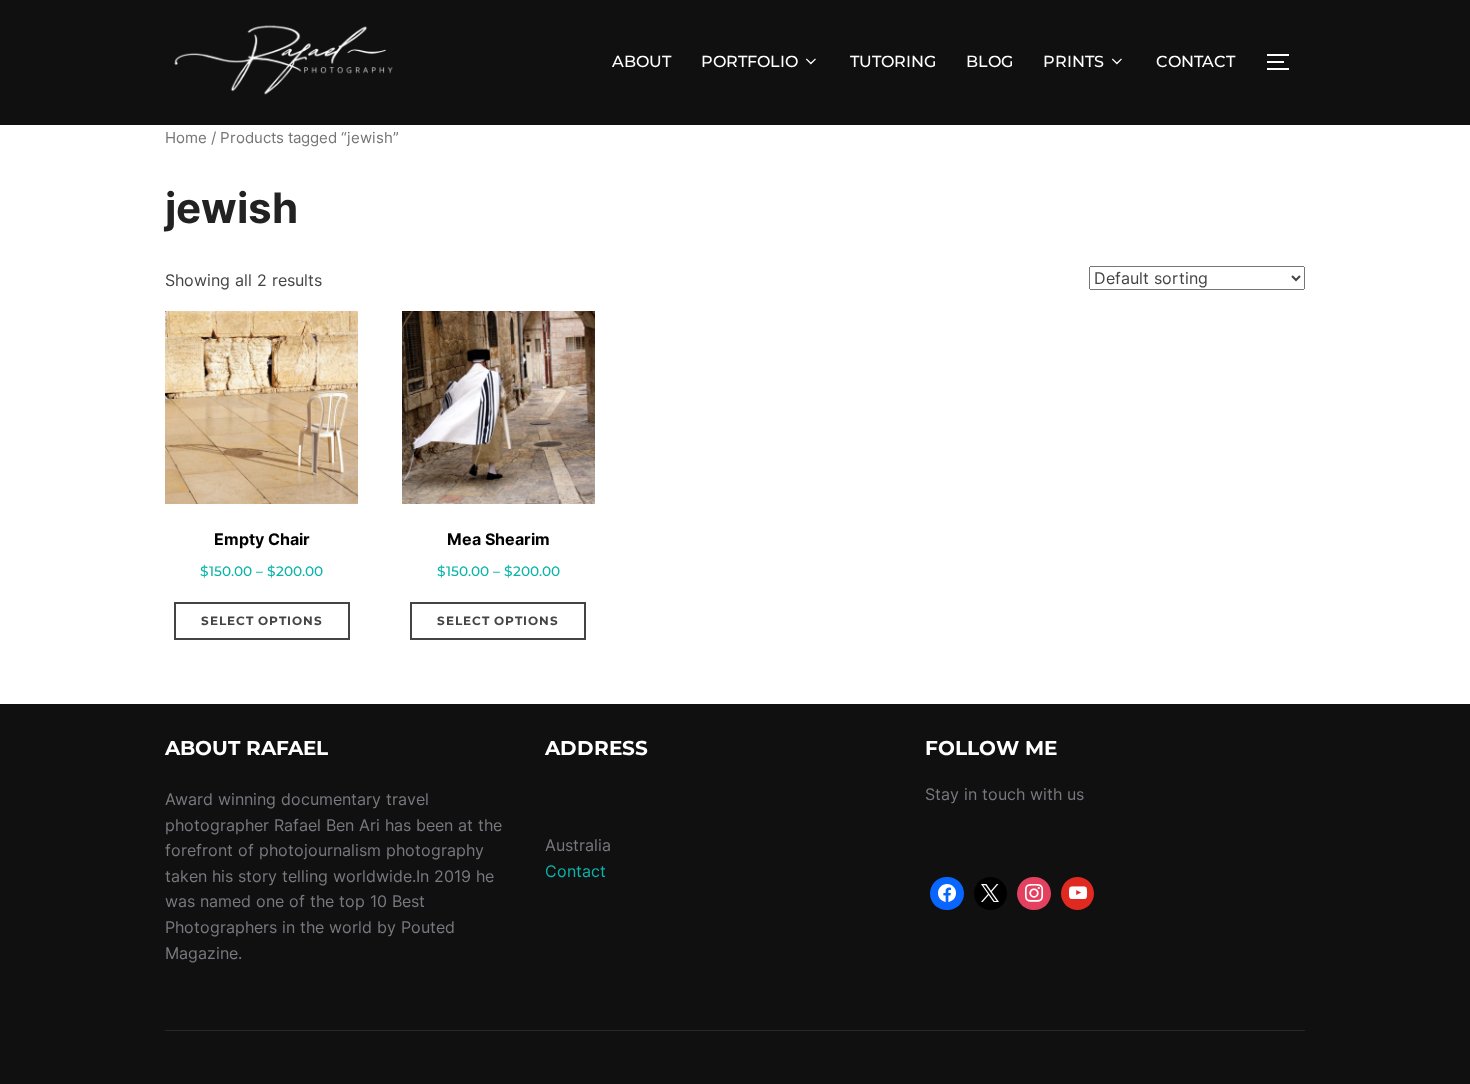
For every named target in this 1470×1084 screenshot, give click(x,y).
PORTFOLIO (749, 61)
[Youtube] (1078, 894)
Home (186, 138)
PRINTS (1073, 61)
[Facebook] (947, 894)
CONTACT (1195, 61)
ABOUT (641, 61)
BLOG (989, 61)
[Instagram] (1034, 894)
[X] (991, 894)
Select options (262, 620)
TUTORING (893, 61)
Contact (575, 871)
